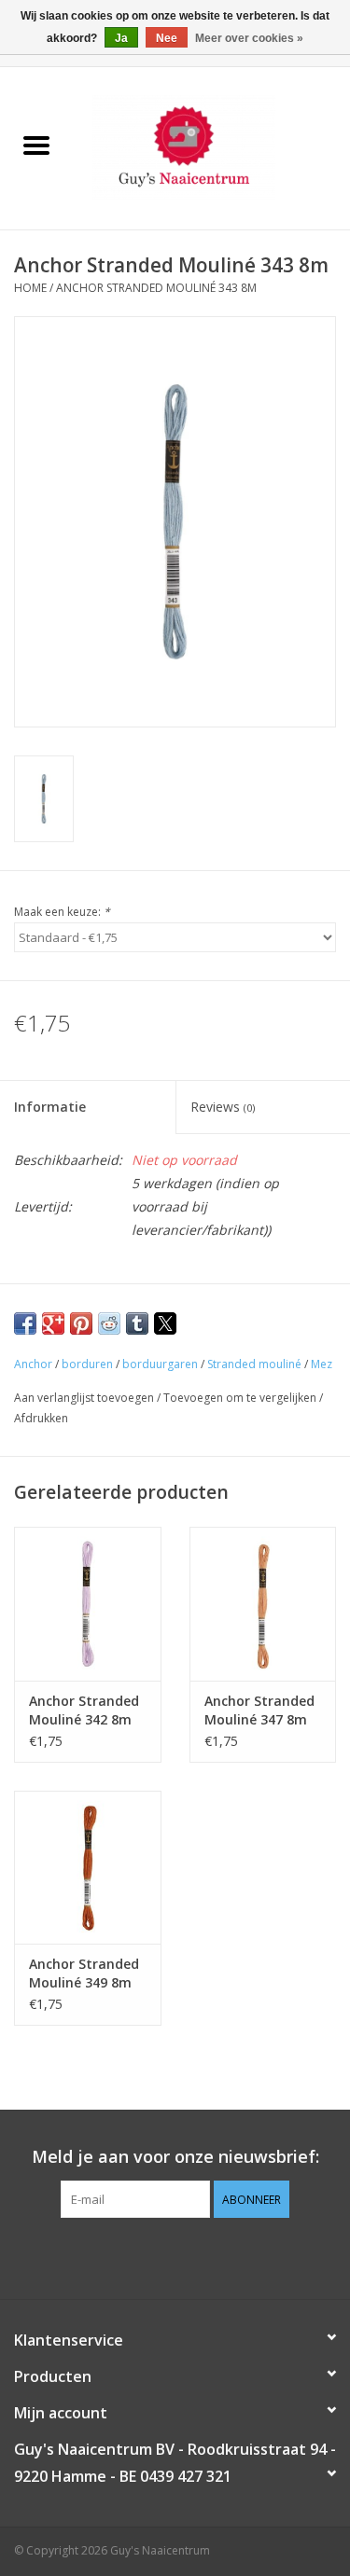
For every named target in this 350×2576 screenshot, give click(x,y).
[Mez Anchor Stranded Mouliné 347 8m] (263, 1604)
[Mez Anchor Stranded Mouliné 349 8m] (88, 1868)
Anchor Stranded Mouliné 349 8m (84, 1973)
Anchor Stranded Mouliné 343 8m (156, 288)
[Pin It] (81, 1323)
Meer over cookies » (249, 38)
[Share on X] (165, 1323)
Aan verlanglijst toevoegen (85, 1398)
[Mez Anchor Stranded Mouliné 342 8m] (88, 1604)
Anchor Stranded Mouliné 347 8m (259, 1710)
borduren (87, 1364)
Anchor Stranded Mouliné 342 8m (84, 1710)
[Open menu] (36, 145)
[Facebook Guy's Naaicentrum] (142, 2256)
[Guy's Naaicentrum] (212, 147)
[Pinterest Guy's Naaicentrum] (175, 2256)
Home (30, 288)
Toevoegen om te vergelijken (241, 1398)
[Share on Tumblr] (137, 1323)
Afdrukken (41, 1418)
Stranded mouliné (254, 1364)
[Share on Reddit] (109, 1323)
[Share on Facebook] (25, 1323)
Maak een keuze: (62, 912)
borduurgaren (160, 1364)
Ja (121, 38)
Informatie (50, 1107)
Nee (167, 38)
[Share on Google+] (53, 1323)
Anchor (33, 1364)
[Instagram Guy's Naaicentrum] (209, 2256)
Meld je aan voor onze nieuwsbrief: (175, 2157)
